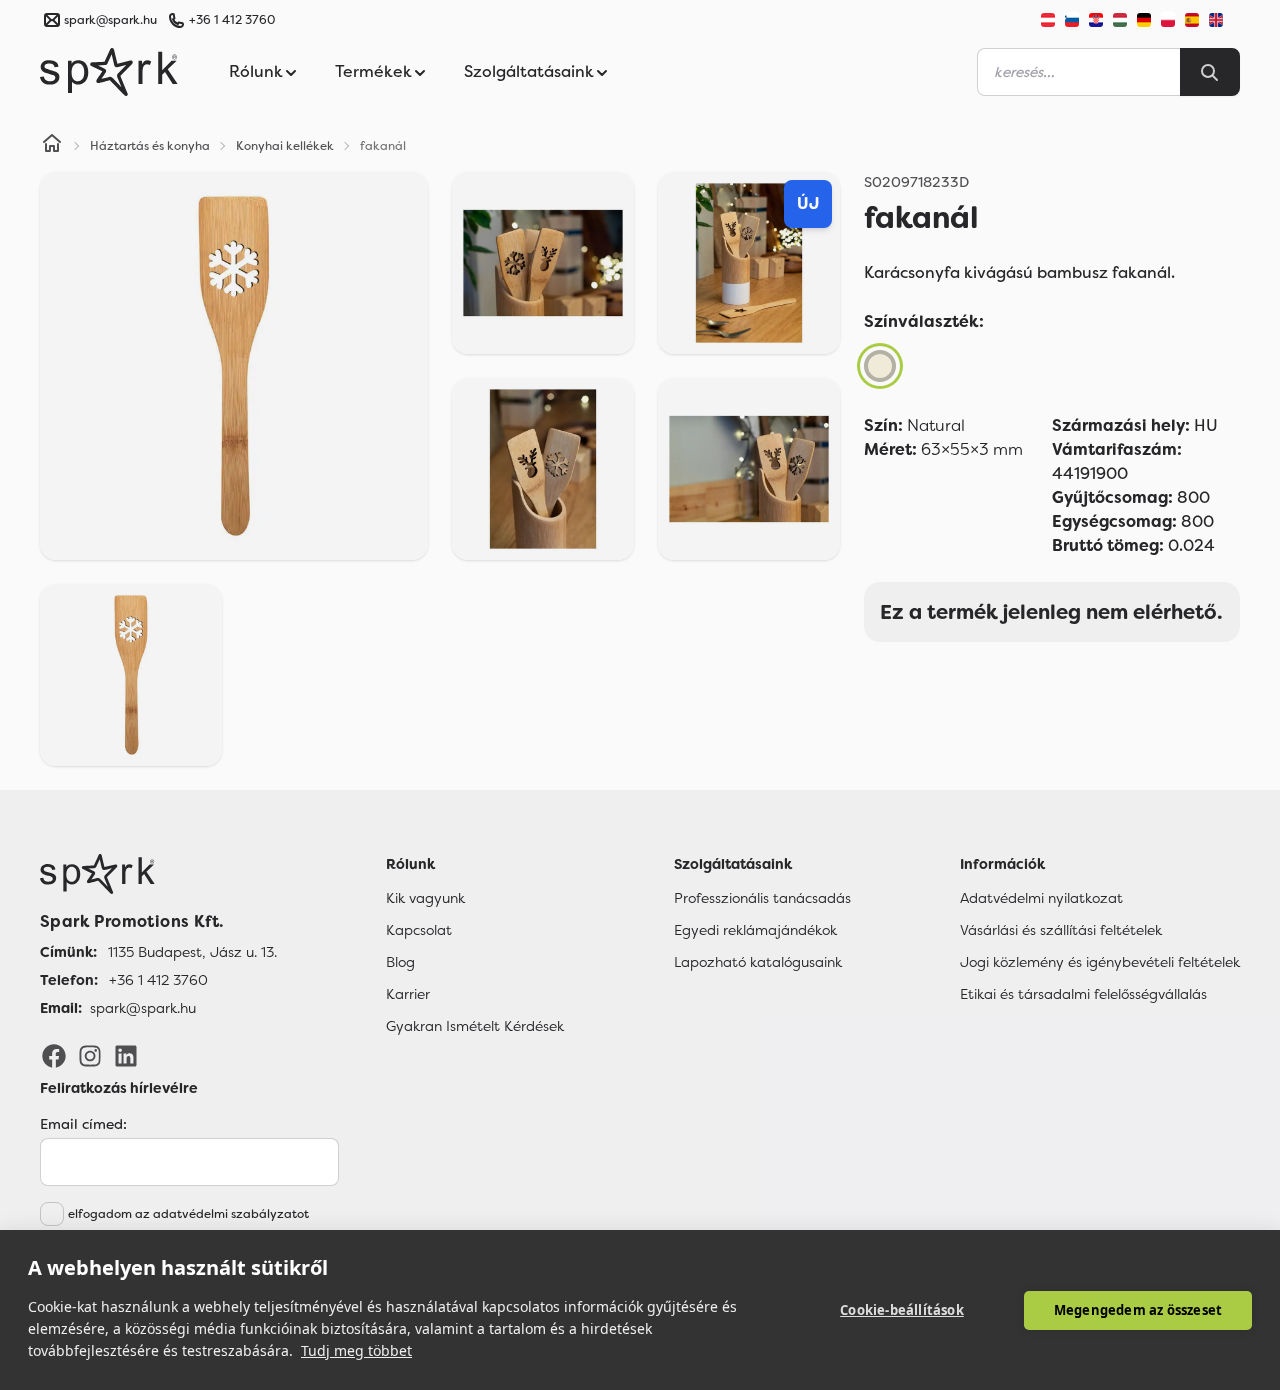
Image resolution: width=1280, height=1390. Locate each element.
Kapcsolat (419, 930)
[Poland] (1168, 20)
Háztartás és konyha (150, 146)
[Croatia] (1096, 20)
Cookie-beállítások (902, 1310)
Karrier (408, 994)
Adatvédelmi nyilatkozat (1041, 898)
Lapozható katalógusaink (758, 962)
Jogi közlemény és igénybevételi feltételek (1100, 962)
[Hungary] (1120, 20)
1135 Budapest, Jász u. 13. (192, 952)
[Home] (52, 146)
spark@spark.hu (143, 1008)
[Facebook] (54, 1055)
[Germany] (1144, 20)
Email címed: (83, 1124)
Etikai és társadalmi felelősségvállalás (1083, 994)
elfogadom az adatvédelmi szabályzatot (188, 1214)
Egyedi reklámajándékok (755, 930)
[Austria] (1048, 20)
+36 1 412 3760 (232, 20)
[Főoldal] (158, 874)
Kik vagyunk (425, 898)
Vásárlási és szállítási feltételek (1061, 930)
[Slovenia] (1072, 20)
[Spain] (1192, 20)
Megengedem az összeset (1138, 1310)
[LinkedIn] (126, 1055)
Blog (400, 962)
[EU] (1224, 20)
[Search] (1210, 72)
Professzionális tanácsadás (762, 898)
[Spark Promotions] (109, 72)
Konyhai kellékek (285, 146)
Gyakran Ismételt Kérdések (475, 1026)
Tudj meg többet (356, 1350)
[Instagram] (90, 1055)
